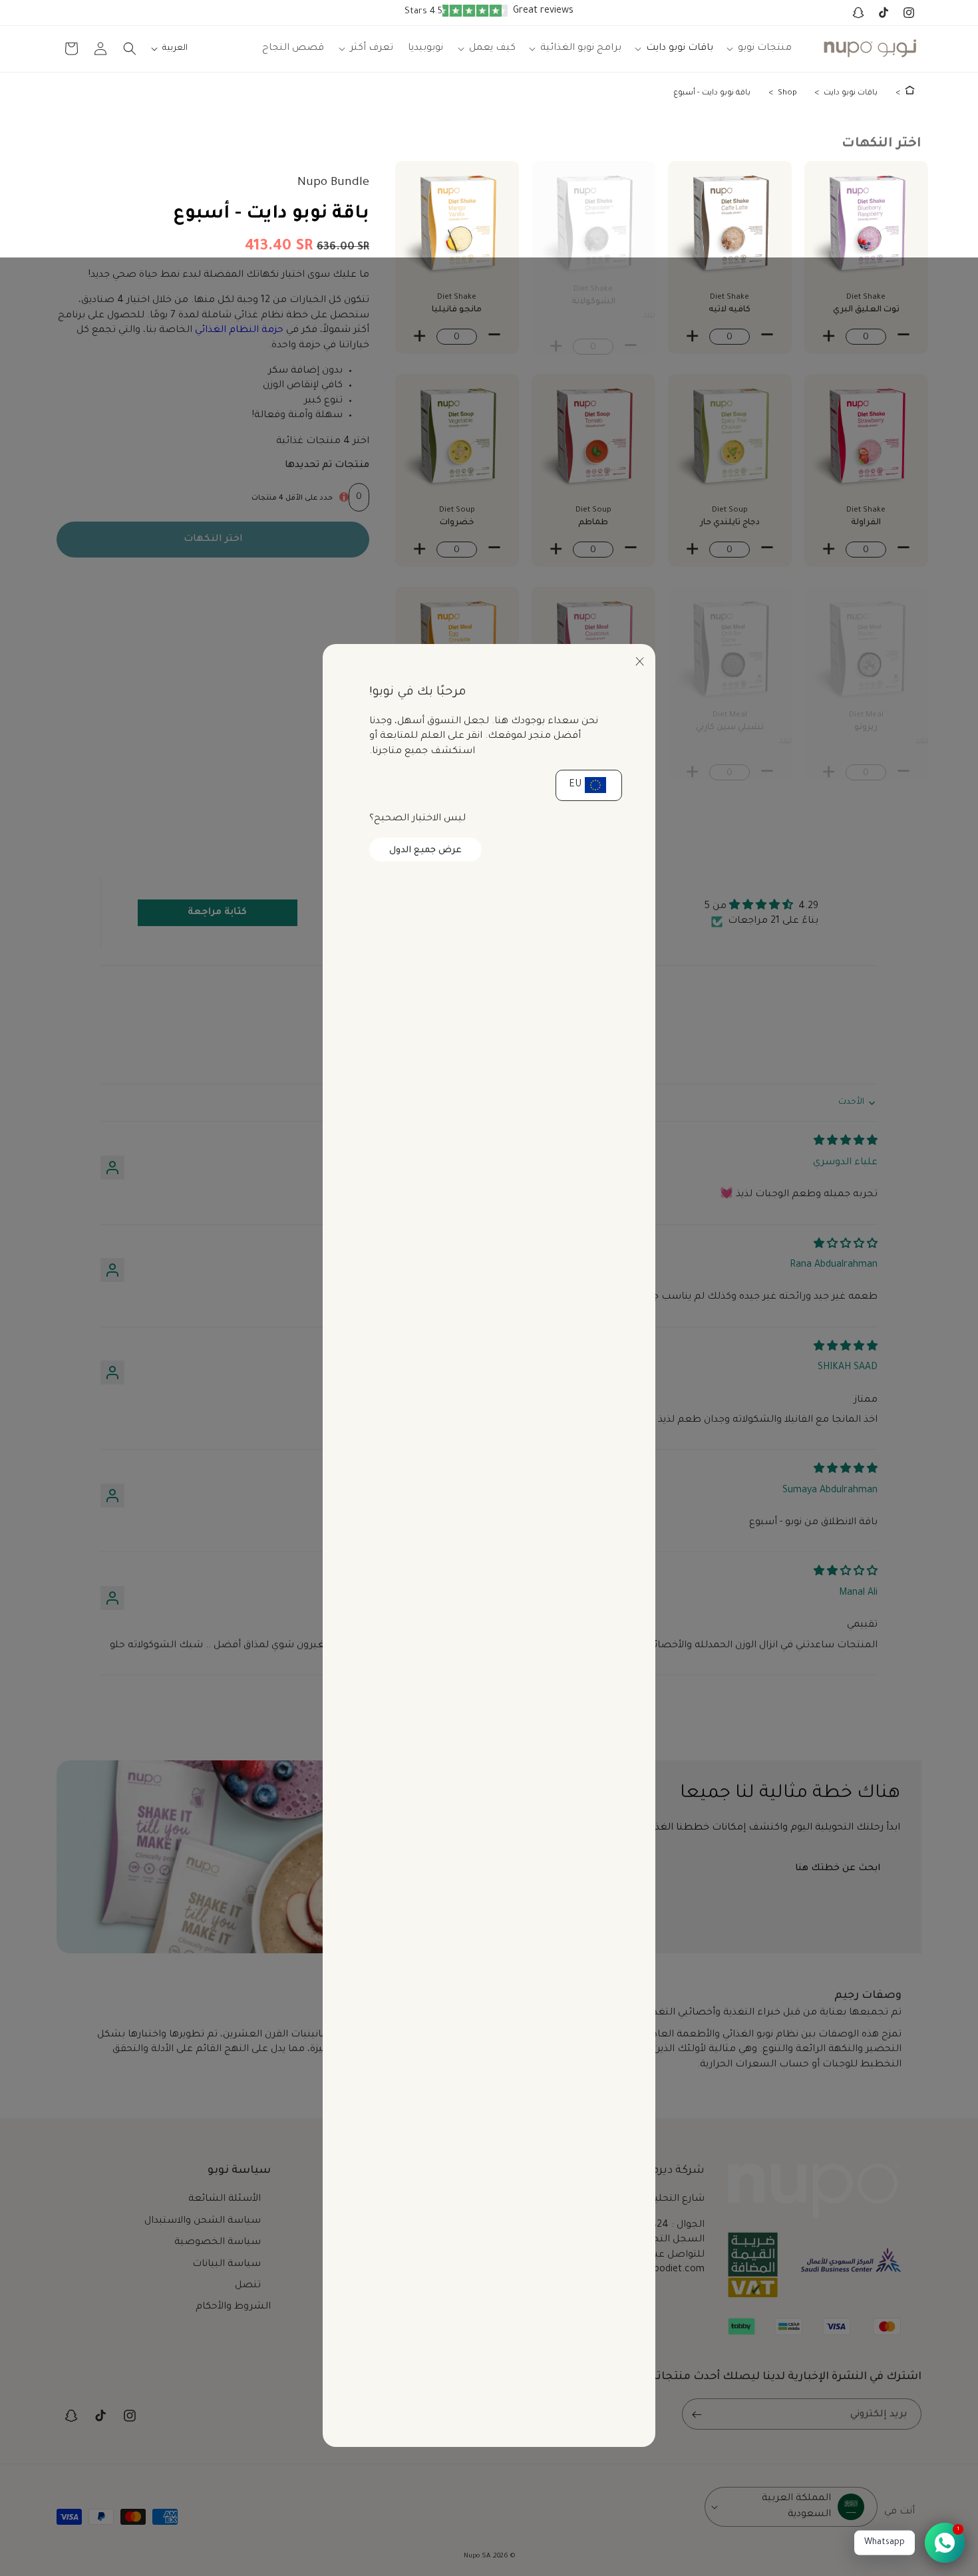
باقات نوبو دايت (851, 93)
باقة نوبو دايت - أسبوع (712, 93)
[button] (759, 49)
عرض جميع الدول (425, 851)
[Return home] (910, 93)
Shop (787, 93)
